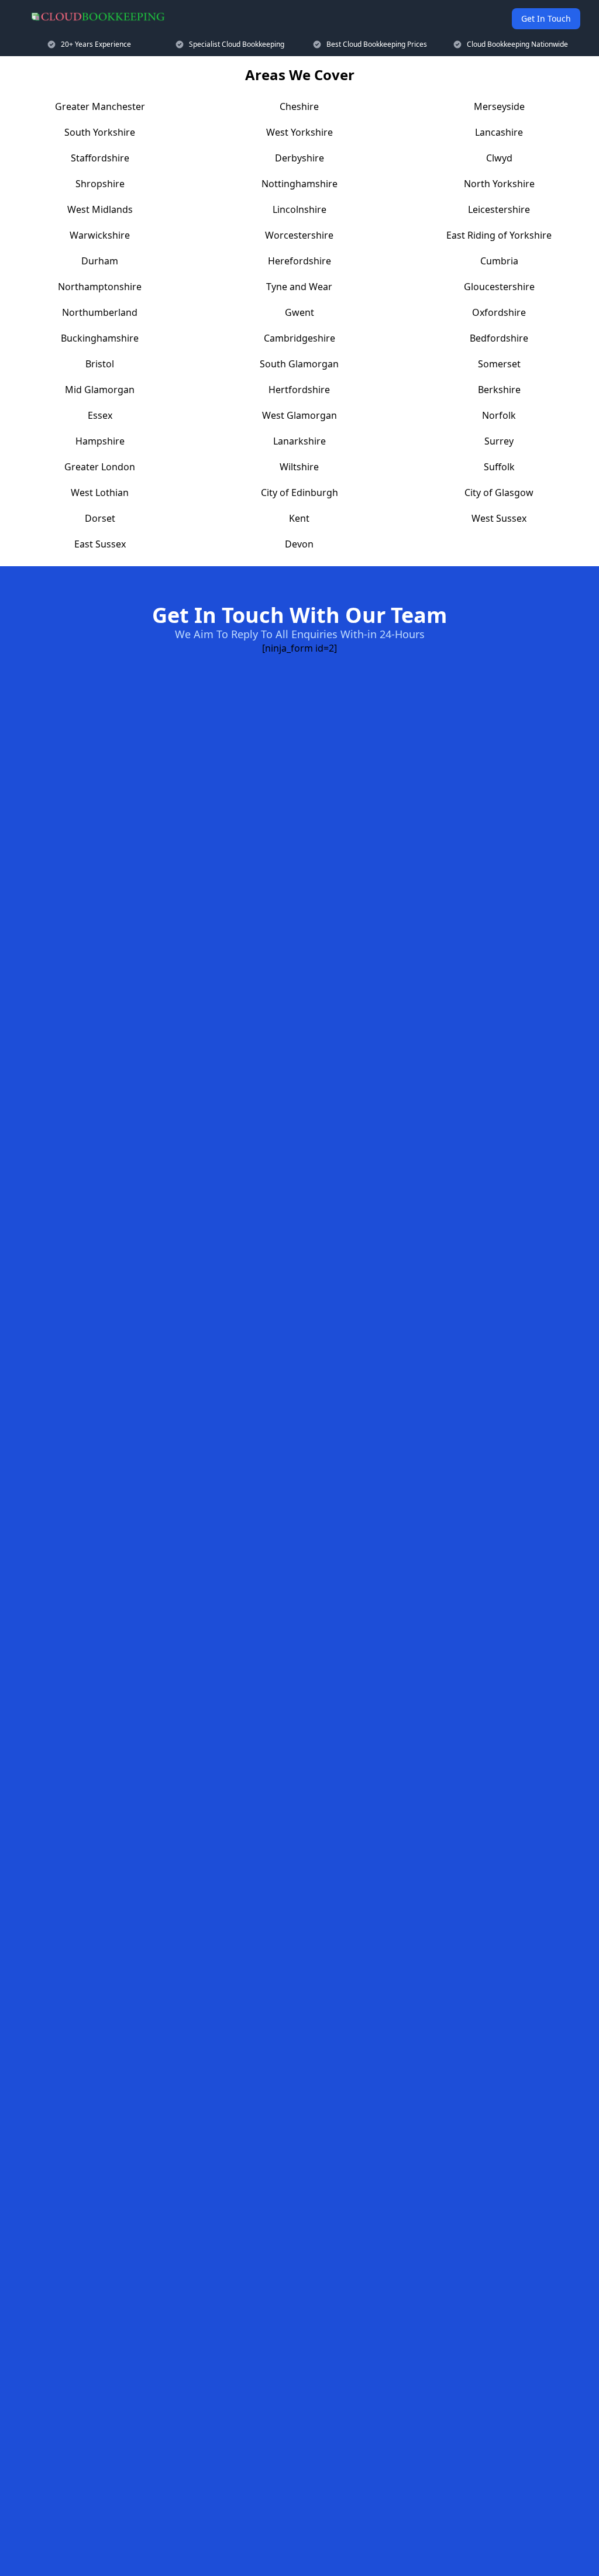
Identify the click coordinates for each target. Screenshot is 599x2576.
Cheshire (299, 106)
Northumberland (100, 312)
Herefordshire (299, 261)
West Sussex (499, 518)
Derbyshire (299, 158)
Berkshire (499, 390)
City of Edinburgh (299, 493)
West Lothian (100, 493)
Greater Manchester (100, 106)
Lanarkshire (299, 441)
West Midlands (100, 209)
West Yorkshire (299, 132)
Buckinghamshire (100, 338)
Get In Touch (546, 18)
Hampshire (100, 441)
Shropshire (100, 184)
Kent (299, 518)
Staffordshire (100, 158)
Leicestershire (499, 209)
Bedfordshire (499, 338)
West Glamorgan (299, 415)
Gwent (299, 312)
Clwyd (499, 158)
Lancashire (499, 132)
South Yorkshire (100, 132)
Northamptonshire (100, 287)
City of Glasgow (499, 493)
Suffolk (499, 467)
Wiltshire (299, 467)
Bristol (100, 364)
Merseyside (499, 106)
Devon (299, 544)
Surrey (499, 441)
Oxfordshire (499, 312)
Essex (100, 415)
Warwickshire (100, 235)
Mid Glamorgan (100, 390)
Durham (100, 261)
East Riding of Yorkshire (499, 235)
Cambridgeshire (299, 338)
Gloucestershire (499, 287)
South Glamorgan (299, 364)
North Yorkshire (499, 184)
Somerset (499, 364)
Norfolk (499, 415)
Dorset (100, 518)
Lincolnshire (299, 209)
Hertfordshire (299, 390)
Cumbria (499, 261)
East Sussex (100, 544)
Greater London (100, 467)
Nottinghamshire (299, 184)
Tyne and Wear (299, 287)
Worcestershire (299, 235)
